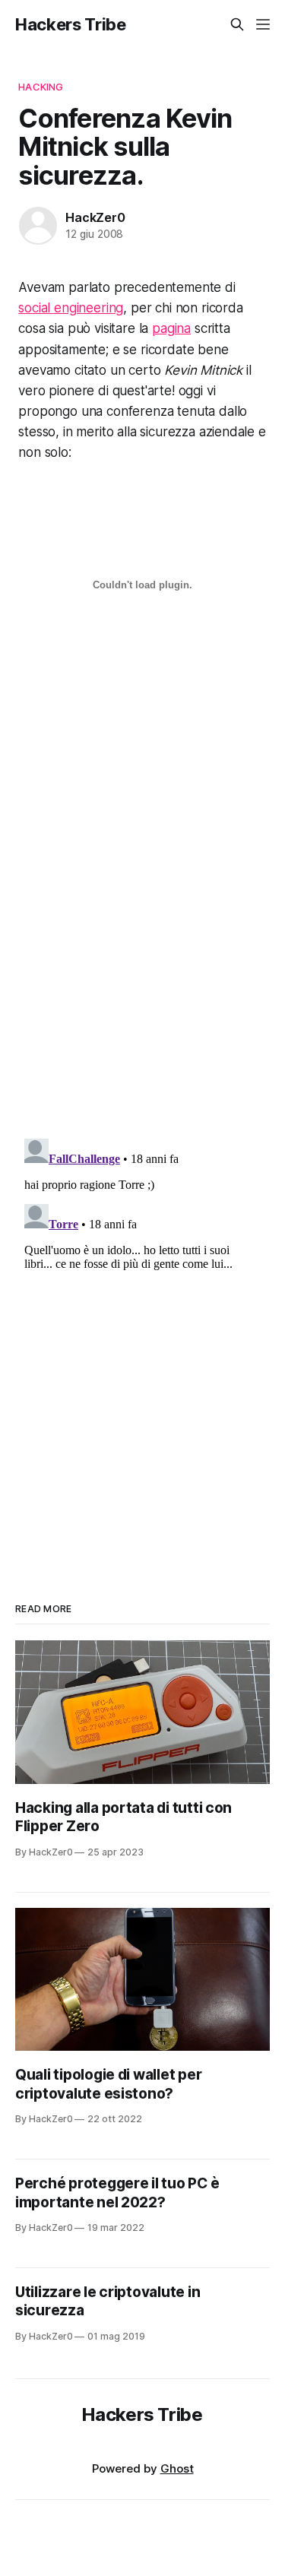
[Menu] (263, 24)
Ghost (177, 2468)
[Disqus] (142, 933)
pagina (171, 328)
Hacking (41, 87)
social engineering (71, 308)
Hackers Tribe (71, 24)
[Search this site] (237, 24)
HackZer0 (95, 217)
